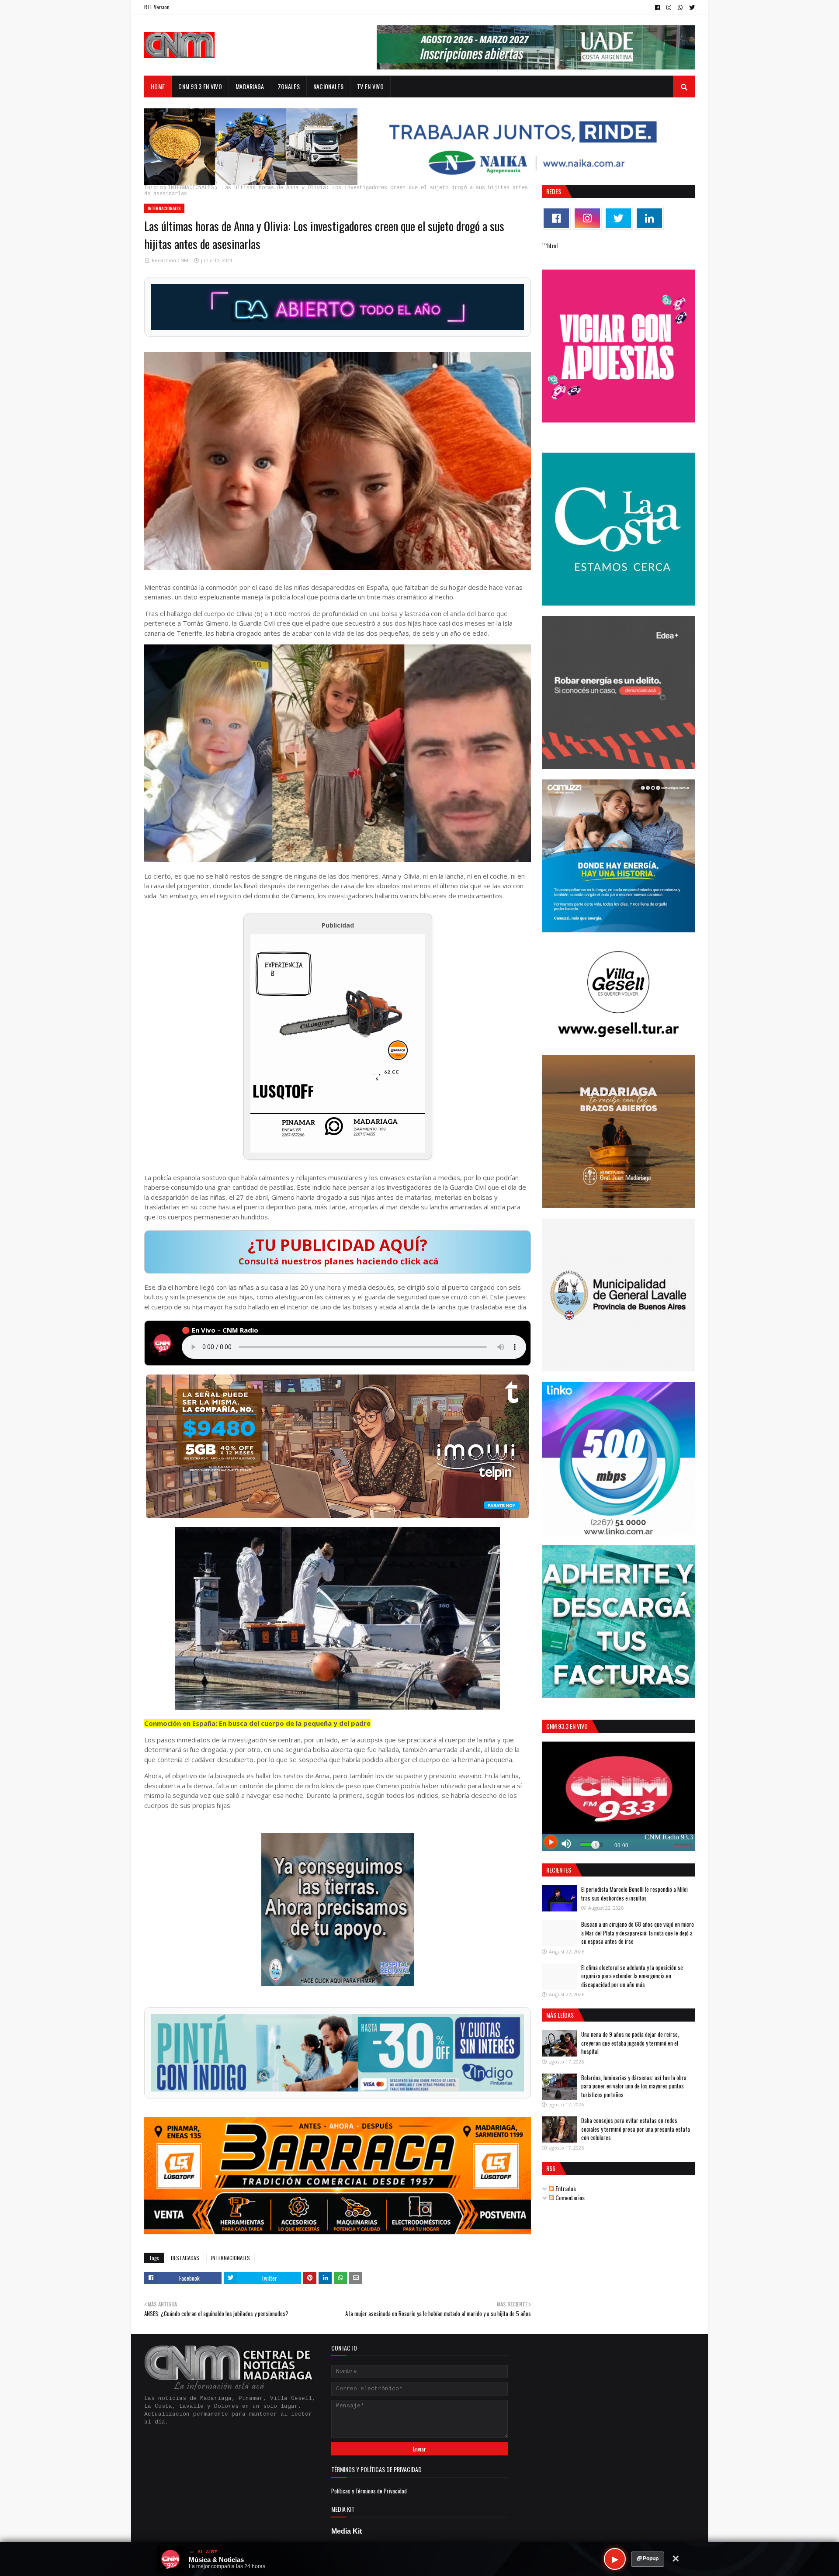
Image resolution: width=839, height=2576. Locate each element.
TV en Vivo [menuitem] (370, 86)
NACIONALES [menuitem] (328, 86)
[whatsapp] (680, 7)
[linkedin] (649, 218)
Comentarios (569, 2197)
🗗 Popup (648, 2559)
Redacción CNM (170, 260)
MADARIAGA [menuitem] (250, 86)
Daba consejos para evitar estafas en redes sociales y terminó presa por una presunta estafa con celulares (636, 2129)
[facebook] (657, 7)
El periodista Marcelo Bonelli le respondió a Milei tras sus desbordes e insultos (634, 1894)
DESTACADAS (185, 2258)
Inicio (153, 188)
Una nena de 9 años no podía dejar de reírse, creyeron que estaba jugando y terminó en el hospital (630, 2043)
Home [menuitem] (158, 86)
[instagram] (669, 7)
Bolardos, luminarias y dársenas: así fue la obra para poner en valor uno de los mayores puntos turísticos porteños (634, 2086)
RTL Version (157, 7)
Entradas (565, 2188)
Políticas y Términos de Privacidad (369, 2491)
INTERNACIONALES (191, 188)
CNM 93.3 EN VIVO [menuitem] (200, 86)
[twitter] (691, 7)
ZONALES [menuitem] (289, 86)
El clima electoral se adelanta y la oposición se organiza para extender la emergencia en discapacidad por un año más (632, 1976)
